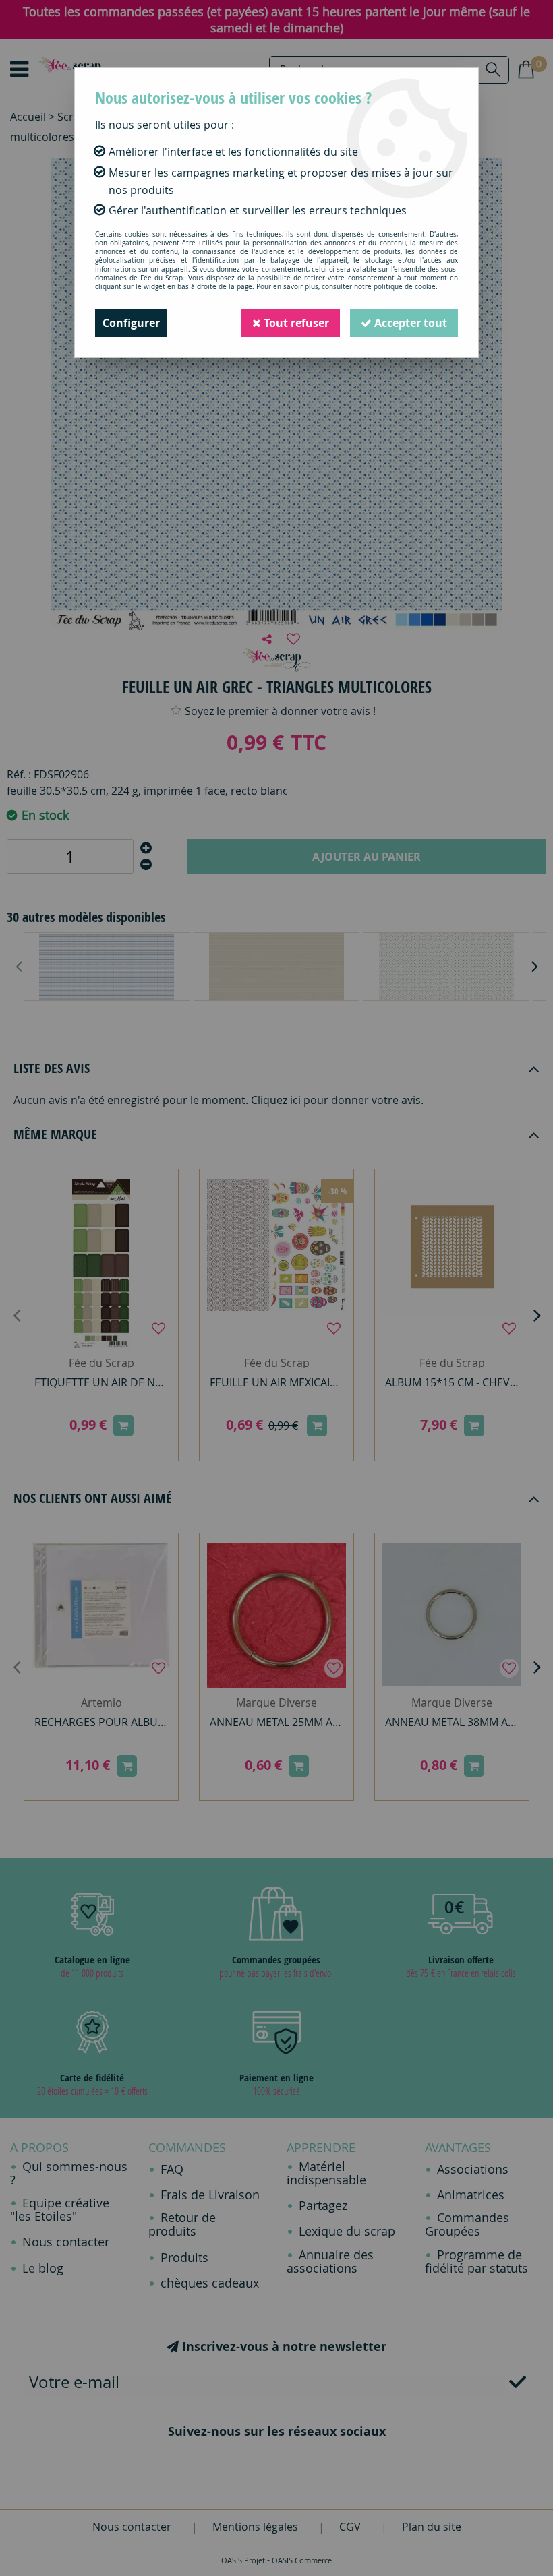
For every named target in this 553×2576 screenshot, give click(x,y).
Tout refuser (295, 323)
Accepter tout (409, 323)
